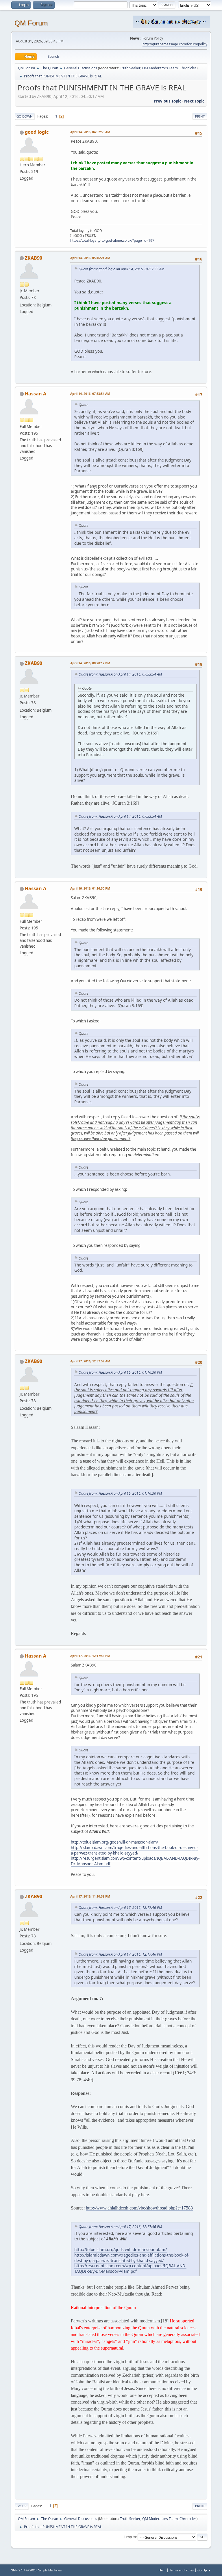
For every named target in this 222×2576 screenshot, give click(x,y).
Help (162, 2570)
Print (200, 116)
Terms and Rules (182, 2570)
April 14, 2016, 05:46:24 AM (90, 258)
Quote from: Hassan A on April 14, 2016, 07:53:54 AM (120, 674)
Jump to (130, 2537)
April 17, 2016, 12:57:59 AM (90, 1361)
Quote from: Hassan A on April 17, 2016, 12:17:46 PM (120, 1908)
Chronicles (188, 68)
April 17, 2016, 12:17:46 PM (90, 1656)
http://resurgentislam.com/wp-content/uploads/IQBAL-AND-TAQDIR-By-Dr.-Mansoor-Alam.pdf (130, 2268)
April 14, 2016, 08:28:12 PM (90, 663)
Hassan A (36, 394)
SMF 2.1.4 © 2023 (24, 2570)
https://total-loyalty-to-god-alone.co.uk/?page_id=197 (112, 240)
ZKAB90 (34, 258)
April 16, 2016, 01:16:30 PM (90, 888)
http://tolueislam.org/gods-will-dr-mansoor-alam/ (114, 1842)
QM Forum (31, 23)
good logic (37, 132)
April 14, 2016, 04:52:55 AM (90, 132)
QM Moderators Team (160, 68)
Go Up (22, 2506)
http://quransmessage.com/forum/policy (175, 44)
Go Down (25, 116)
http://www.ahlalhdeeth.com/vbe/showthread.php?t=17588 (139, 2208)
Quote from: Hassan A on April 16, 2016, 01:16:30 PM (120, 1372)
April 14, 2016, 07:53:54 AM (90, 394)
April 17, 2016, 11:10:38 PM (90, 1896)
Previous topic (168, 101)
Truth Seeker (130, 68)
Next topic (194, 101)
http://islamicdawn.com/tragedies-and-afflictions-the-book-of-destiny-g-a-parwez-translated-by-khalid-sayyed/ (134, 1850)
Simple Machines (50, 2570)
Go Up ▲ (204, 2570)
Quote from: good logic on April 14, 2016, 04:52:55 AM (121, 269)
